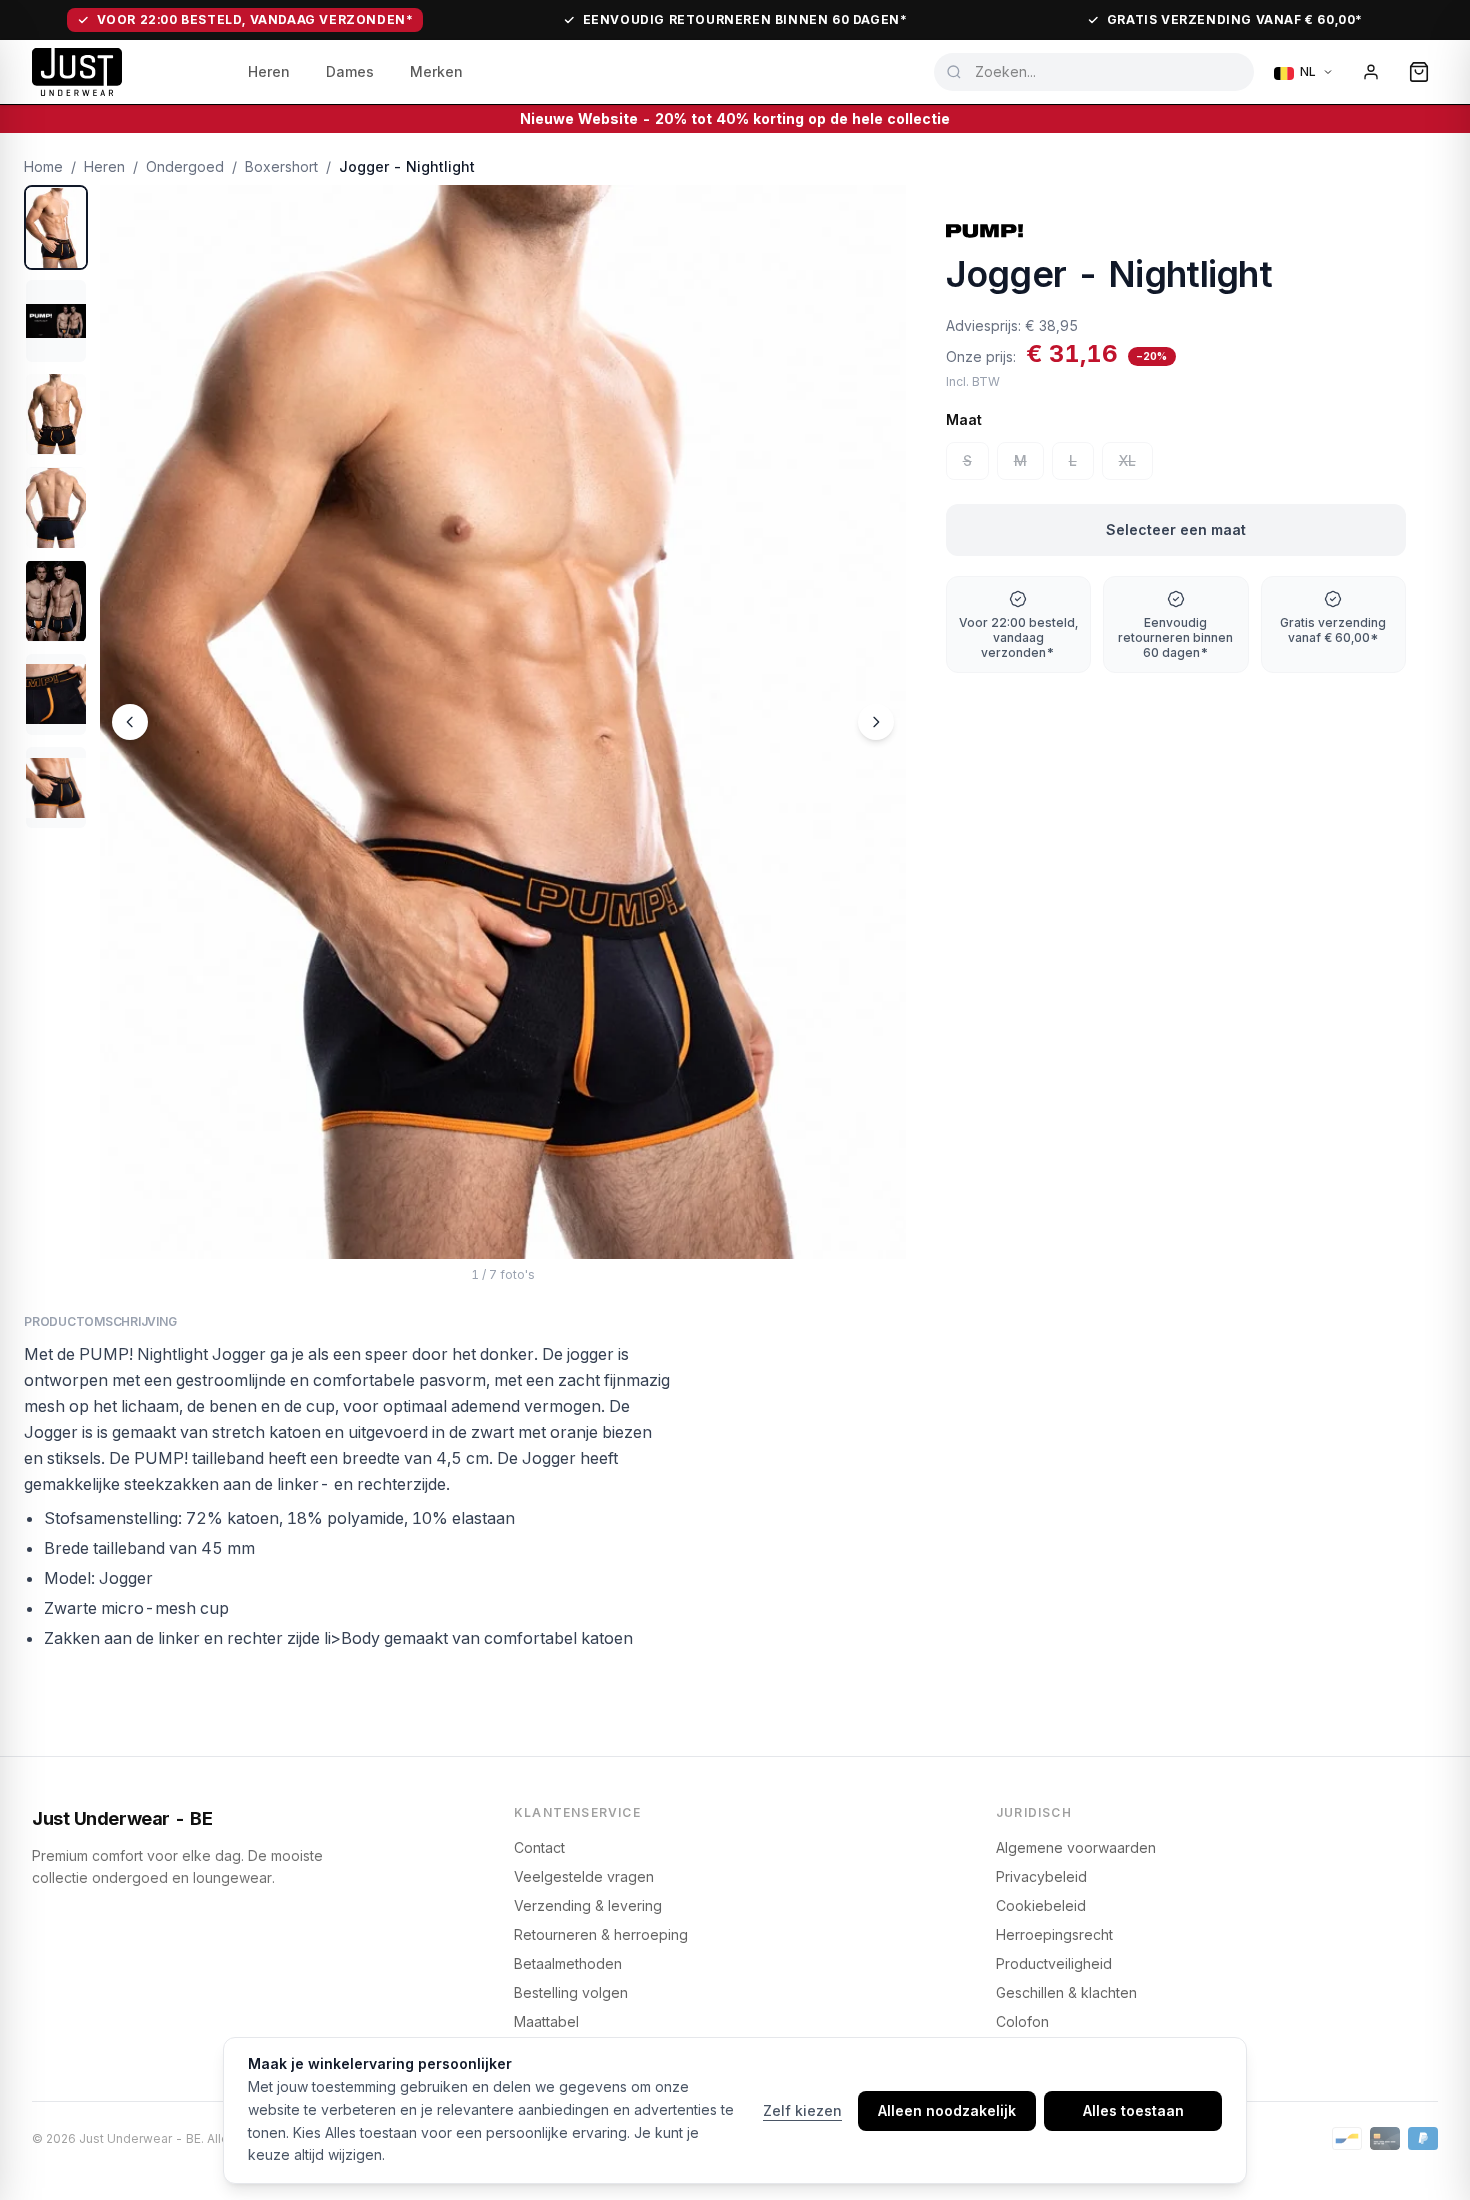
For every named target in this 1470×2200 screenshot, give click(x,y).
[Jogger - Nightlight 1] (56, 227)
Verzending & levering (588, 1905)
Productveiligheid (1054, 1963)
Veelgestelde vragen (584, 1876)
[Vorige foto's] (130, 722)
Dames (350, 71)
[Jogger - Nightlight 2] (56, 320)
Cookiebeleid (1041, 1905)
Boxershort (281, 166)
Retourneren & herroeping (601, 1934)
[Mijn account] (1371, 72)
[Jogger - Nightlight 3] (56, 414)
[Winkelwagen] (1419, 72)
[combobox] (1094, 72)
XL (1127, 460)
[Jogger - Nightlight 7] (56, 787)
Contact (539, 1847)
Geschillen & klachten (1066, 1992)
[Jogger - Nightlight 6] (56, 694)
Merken (436, 71)
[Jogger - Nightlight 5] (56, 600)
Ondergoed (185, 166)
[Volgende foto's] (876, 722)
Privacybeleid (1041, 1876)
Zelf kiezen (802, 2110)
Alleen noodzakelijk (947, 2110)
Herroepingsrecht (1054, 1934)
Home (43, 166)
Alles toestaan (1133, 2110)
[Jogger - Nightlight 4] (56, 507)
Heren (269, 71)
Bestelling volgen (571, 1992)
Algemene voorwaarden (1076, 1847)
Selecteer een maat (1176, 529)
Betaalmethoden (568, 1963)
